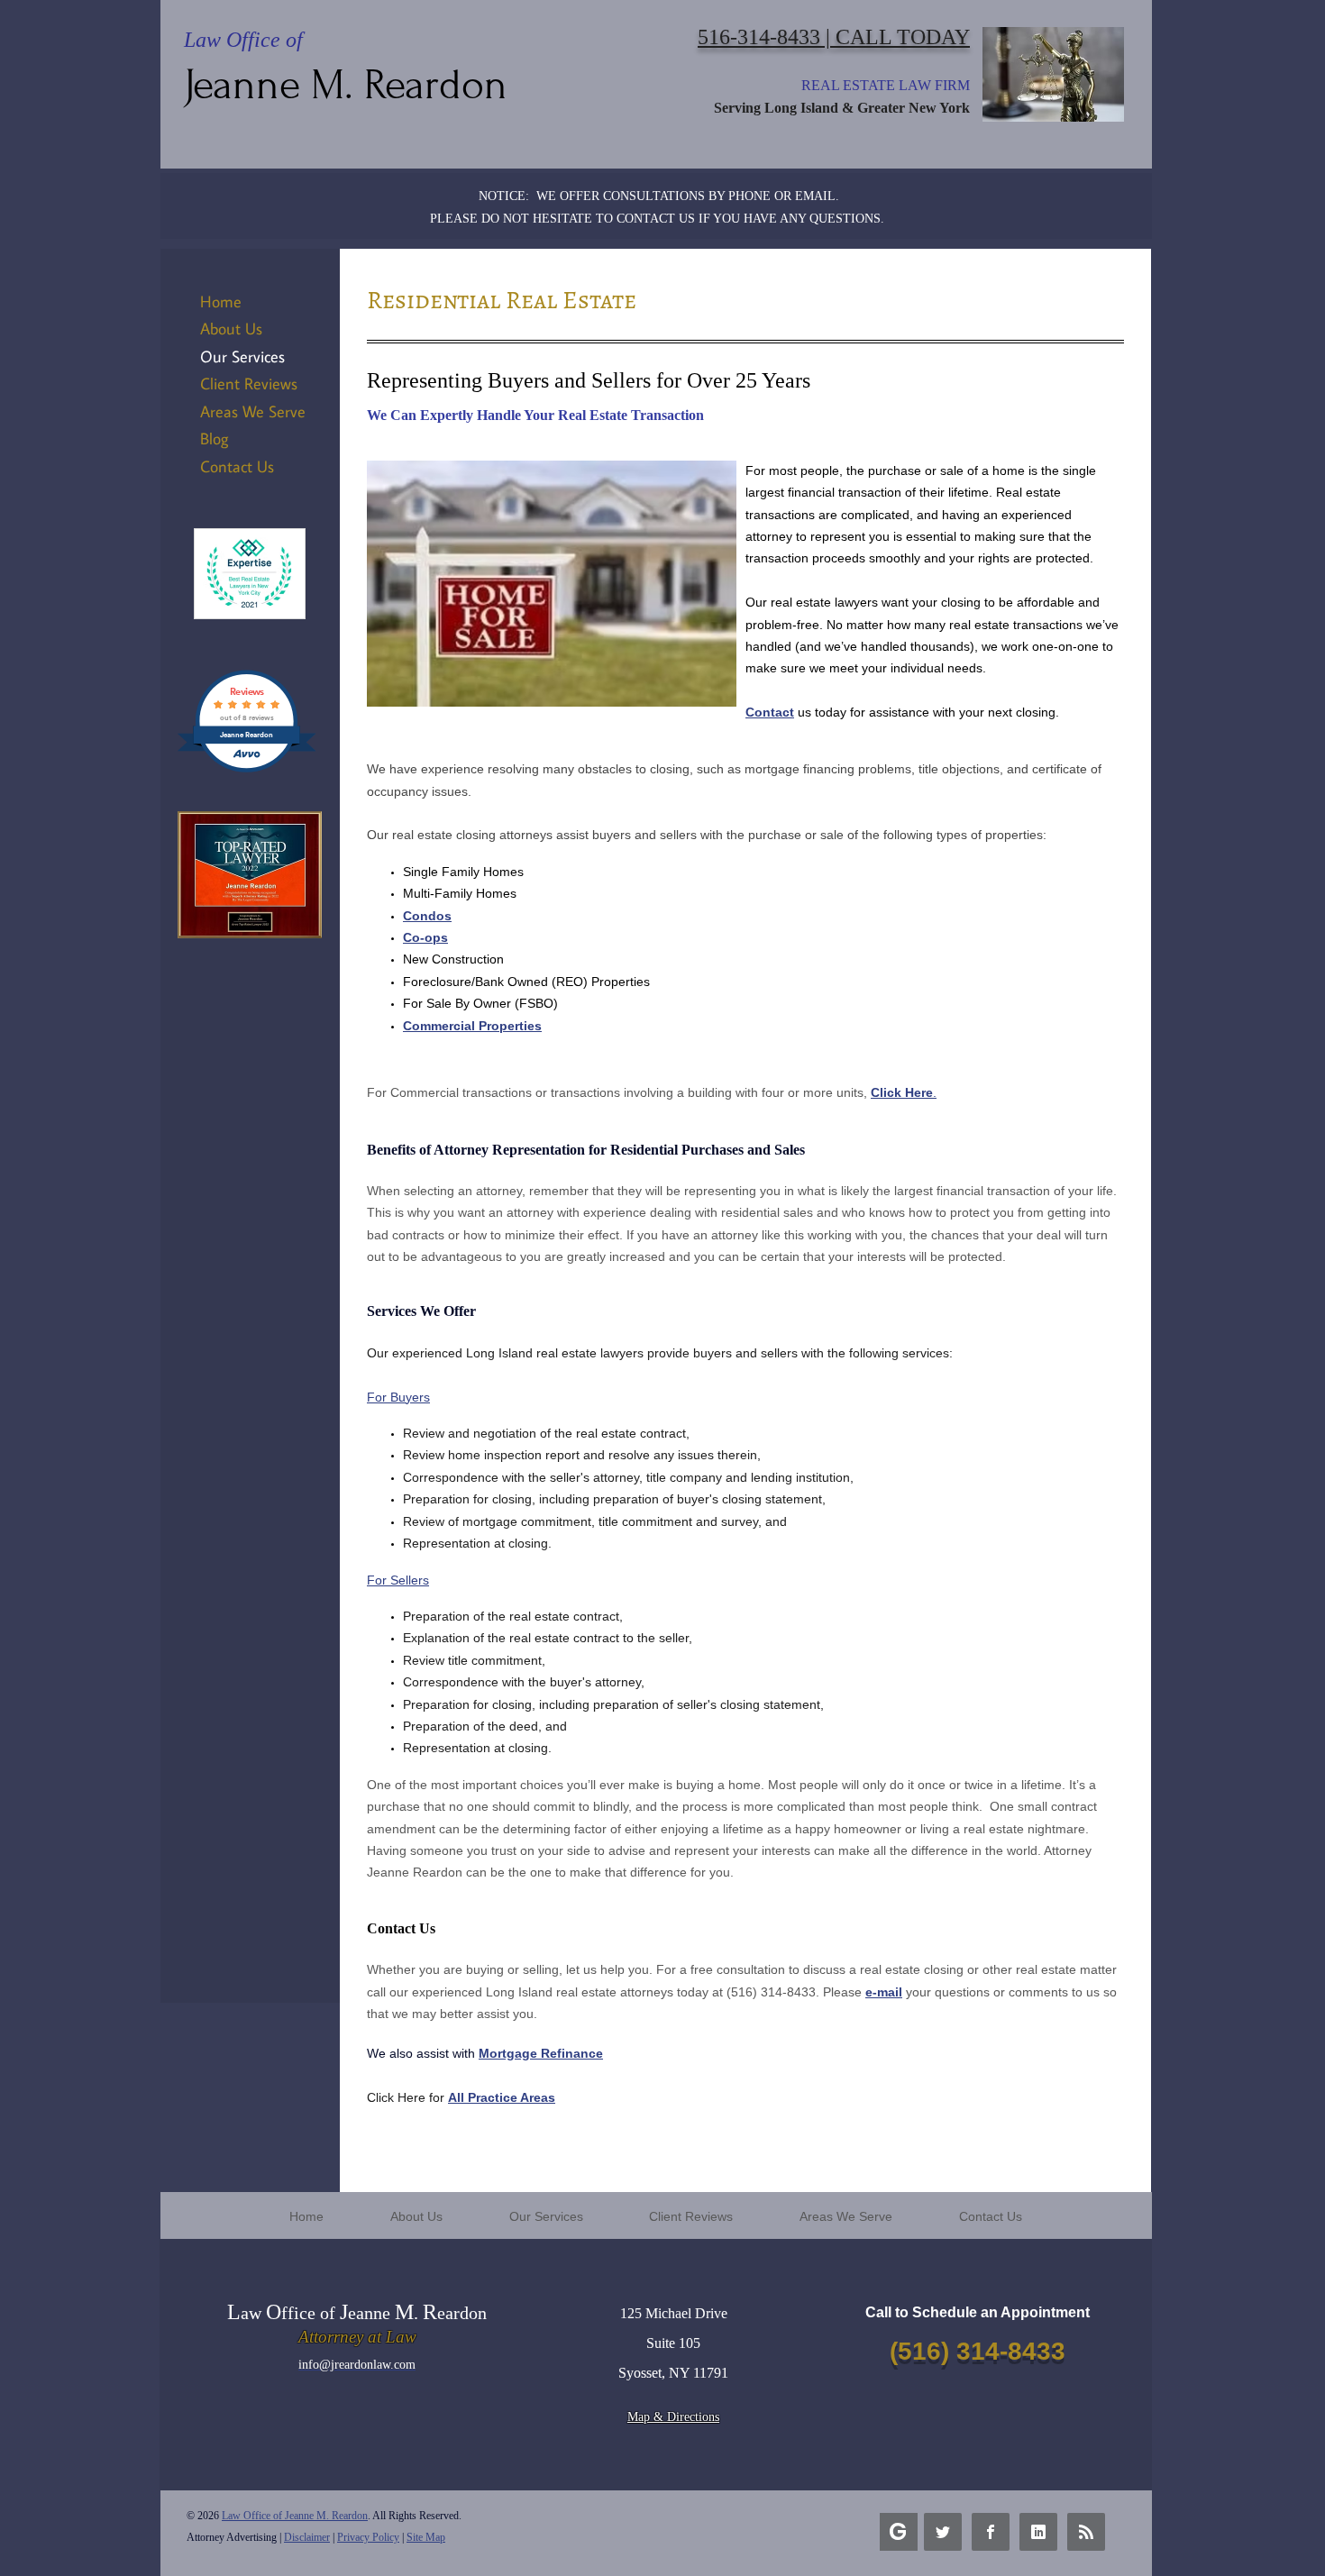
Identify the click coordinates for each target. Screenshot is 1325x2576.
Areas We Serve (253, 411)
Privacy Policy (368, 2537)
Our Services (242, 356)
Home (221, 301)
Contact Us (237, 466)
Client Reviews (249, 384)
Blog (214, 438)
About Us (231, 329)
